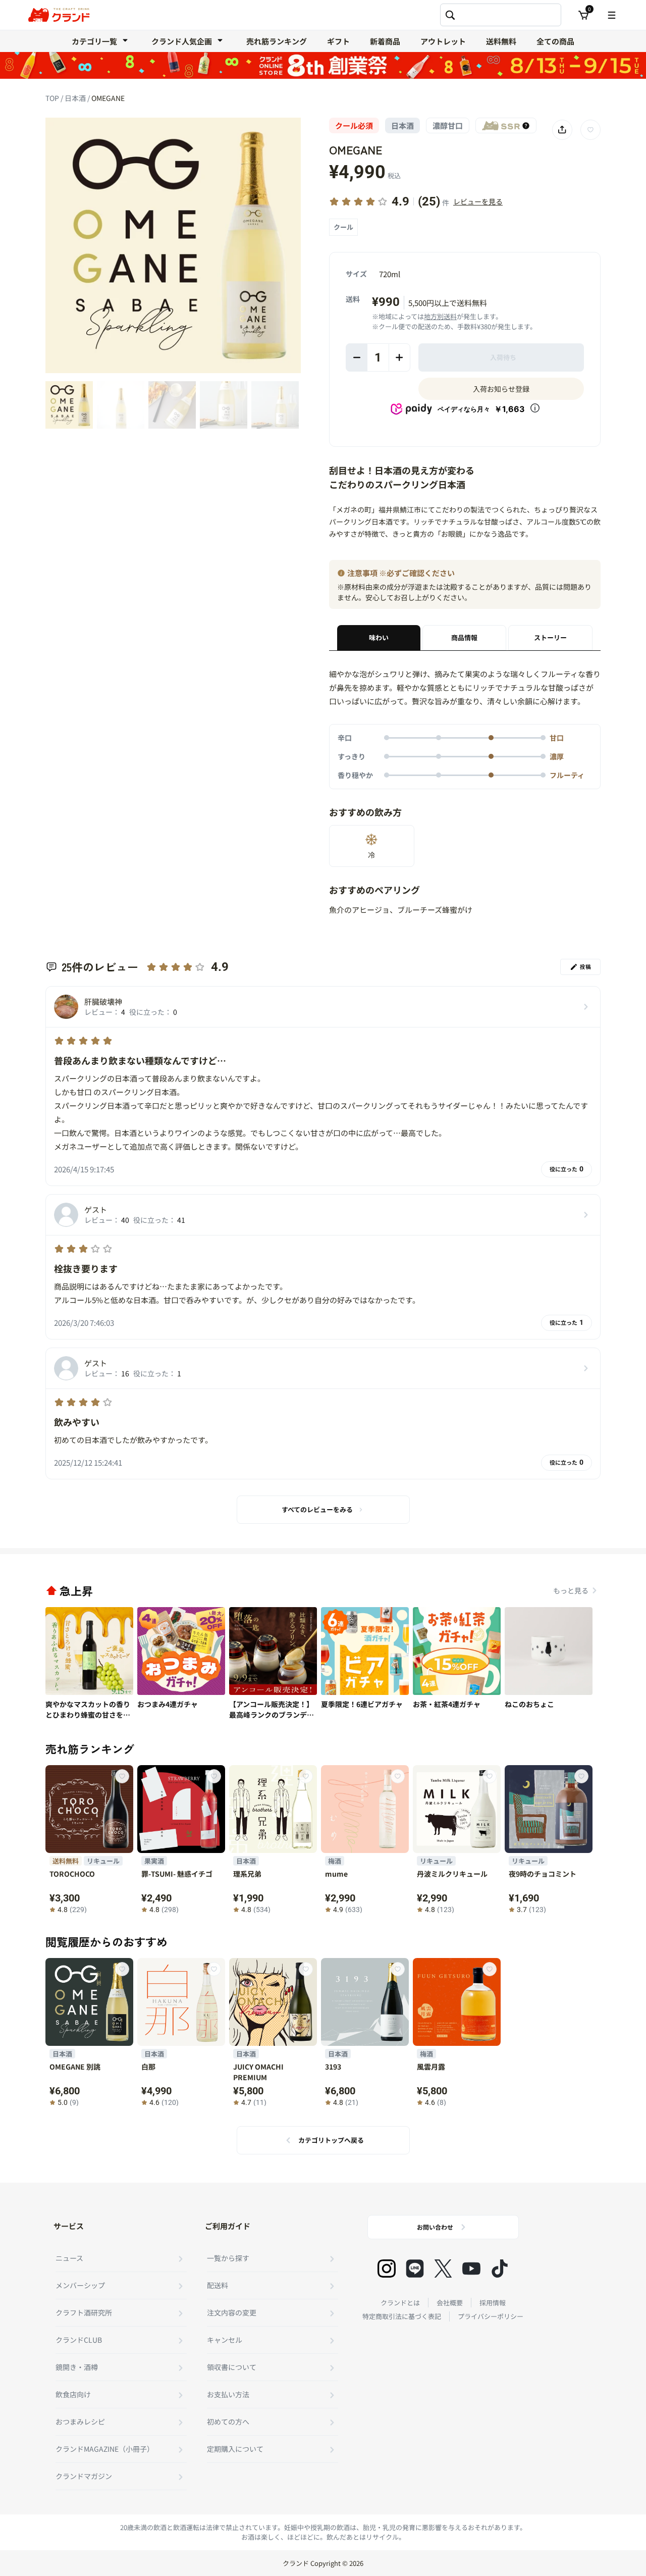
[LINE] (415, 2269)
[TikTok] (500, 2269)
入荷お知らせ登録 (501, 389)
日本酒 (76, 98)
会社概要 (450, 2303)
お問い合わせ (435, 2227)
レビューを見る (478, 201)
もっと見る (571, 1590)
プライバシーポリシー (491, 2316)
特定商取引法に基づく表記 (402, 2316)
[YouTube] (471, 2269)
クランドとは (400, 2303)
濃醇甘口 (448, 125)
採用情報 (493, 2303)
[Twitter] (443, 2269)
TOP (53, 98)
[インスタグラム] (387, 2269)
